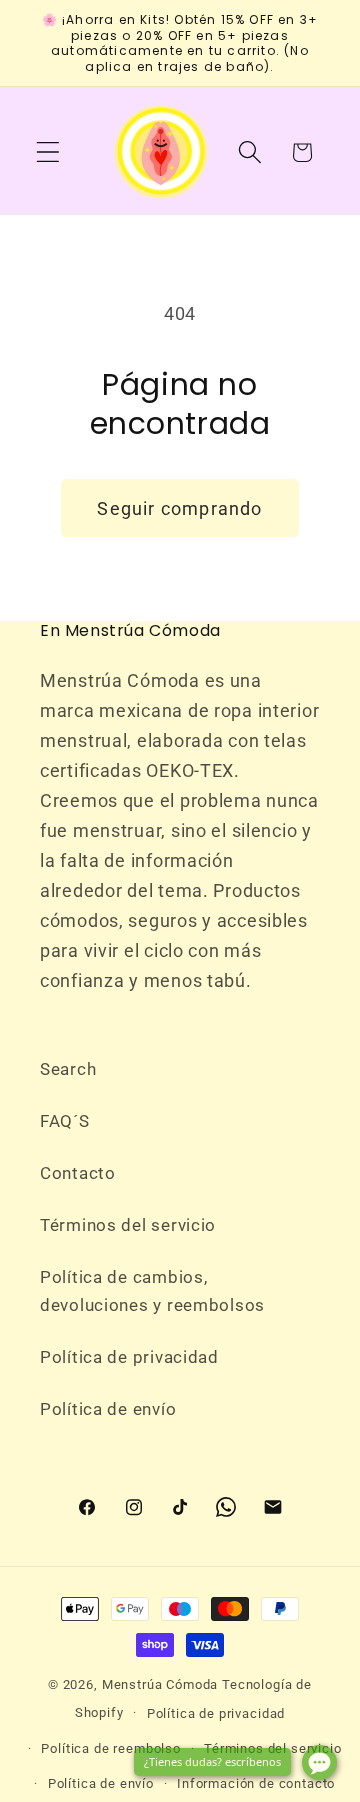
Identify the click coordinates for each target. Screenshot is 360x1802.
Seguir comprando (179, 508)
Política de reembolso (111, 1748)
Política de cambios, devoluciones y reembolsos (152, 1291)
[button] (48, 152)
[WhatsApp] (226, 1507)
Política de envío (108, 1409)
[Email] (273, 1507)
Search (68, 1069)
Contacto (78, 1173)
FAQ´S (65, 1121)
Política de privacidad (129, 1357)
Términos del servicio (128, 1225)
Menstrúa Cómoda (160, 1684)
